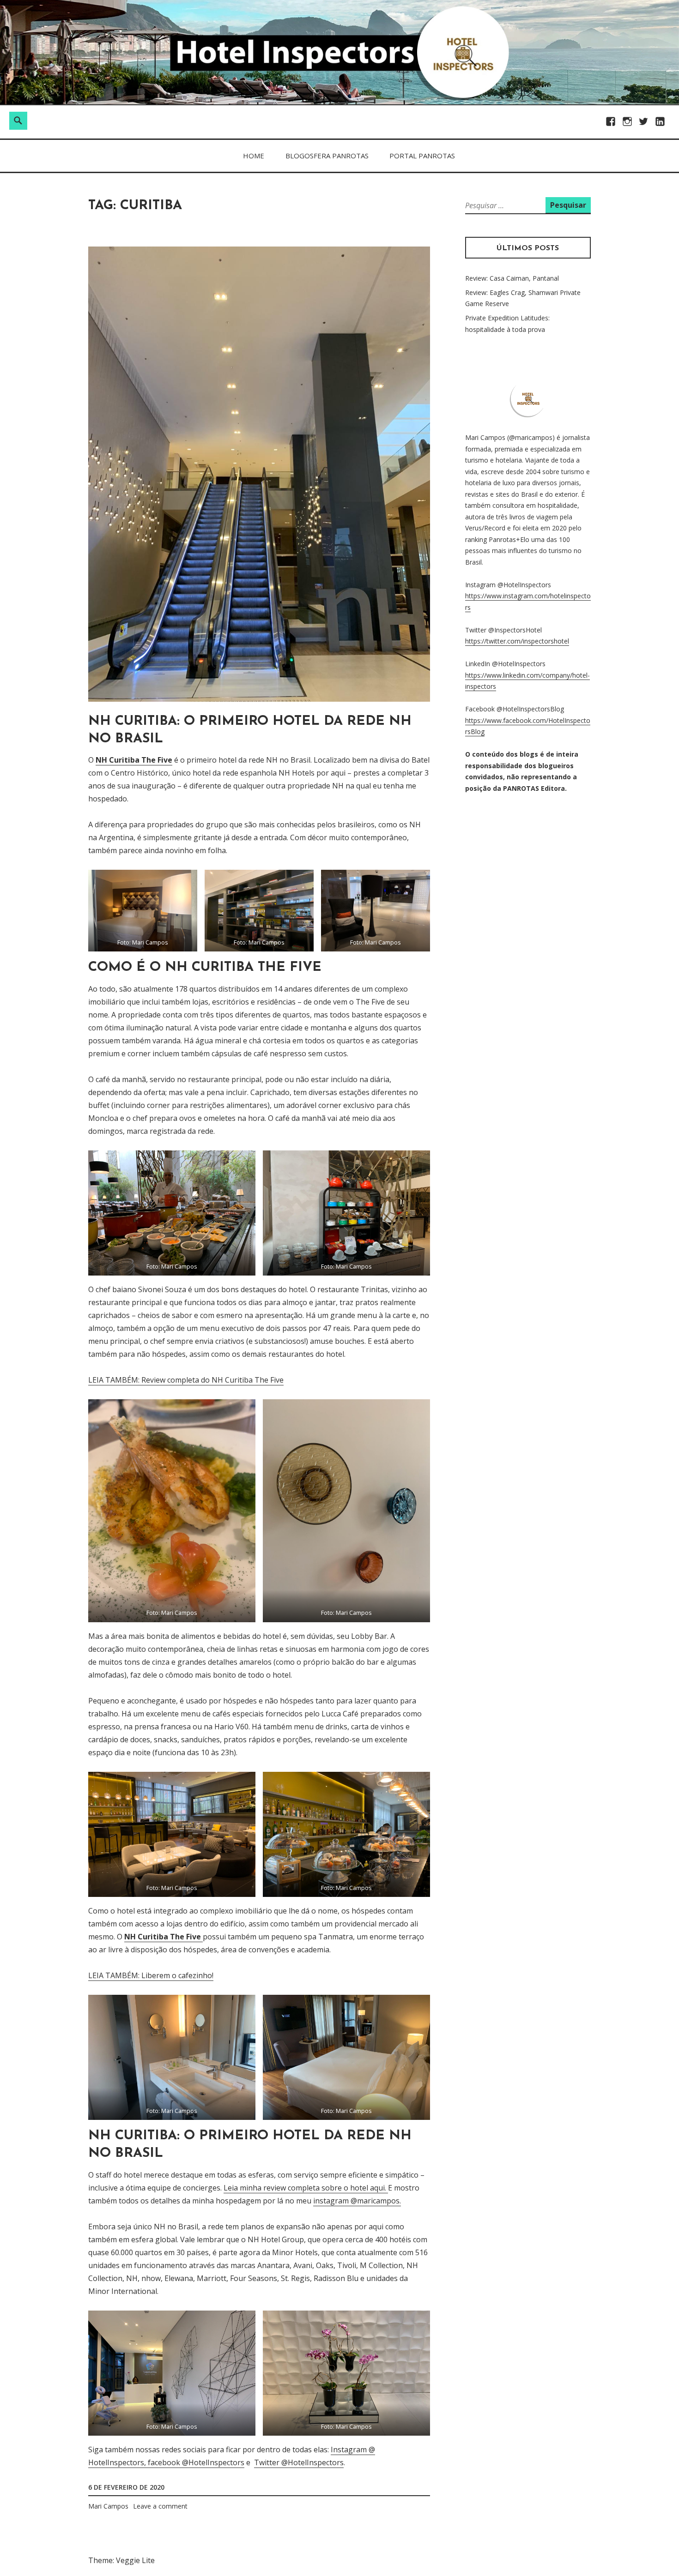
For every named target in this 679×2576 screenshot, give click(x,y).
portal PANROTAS (422, 156)
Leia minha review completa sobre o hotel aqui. (306, 2188)
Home (254, 156)
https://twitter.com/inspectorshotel (517, 641)
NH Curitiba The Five (134, 760)
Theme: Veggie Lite (121, 2560)
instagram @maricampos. (357, 2201)
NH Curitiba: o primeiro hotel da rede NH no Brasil (250, 730)
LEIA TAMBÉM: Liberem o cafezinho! (151, 1975)
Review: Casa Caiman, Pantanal (512, 278)
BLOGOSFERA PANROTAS (327, 156)
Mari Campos (108, 2506)
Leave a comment (160, 2506)
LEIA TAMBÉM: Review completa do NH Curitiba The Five (186, 1380)
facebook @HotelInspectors (196, 2462)
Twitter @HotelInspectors (299, 2462)
